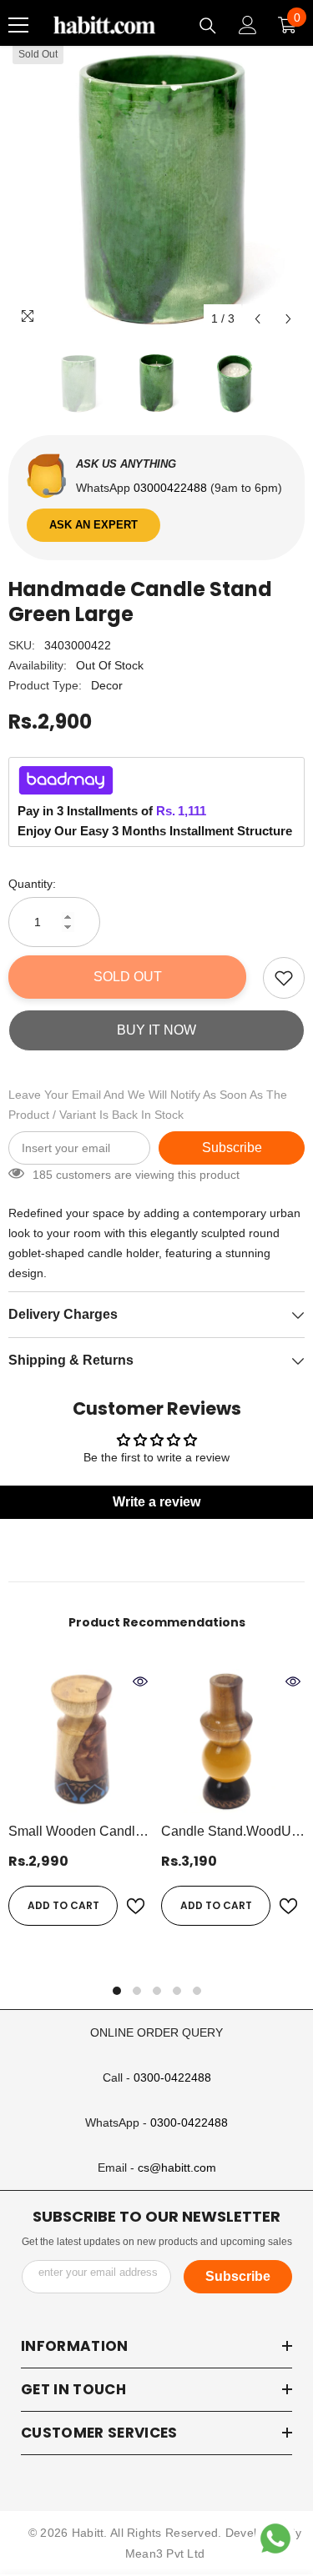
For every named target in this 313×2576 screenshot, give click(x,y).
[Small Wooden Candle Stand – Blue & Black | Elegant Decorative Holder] (81, 1741)
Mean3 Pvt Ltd (165, 2553)
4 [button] (177, 1991)
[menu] (18, 25)
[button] (257, 319)
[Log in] (248, 25)
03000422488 (172, 488)
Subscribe (232, 1148)
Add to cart (63, 1905)
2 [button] (137, 1991)
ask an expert (93, 525)
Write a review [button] (156, 1502)
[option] (156, 187)
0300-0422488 (172, 2077)
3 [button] (157, 1991)
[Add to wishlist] (284, 978)
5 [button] (197, 1991)
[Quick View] (140, 1681)
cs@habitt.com (177, 2168)
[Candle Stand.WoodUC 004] (233, 1741)
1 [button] (117, 1991)
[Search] (208, 26)
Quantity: (32, 884)
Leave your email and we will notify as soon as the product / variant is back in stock (148, 1105)
